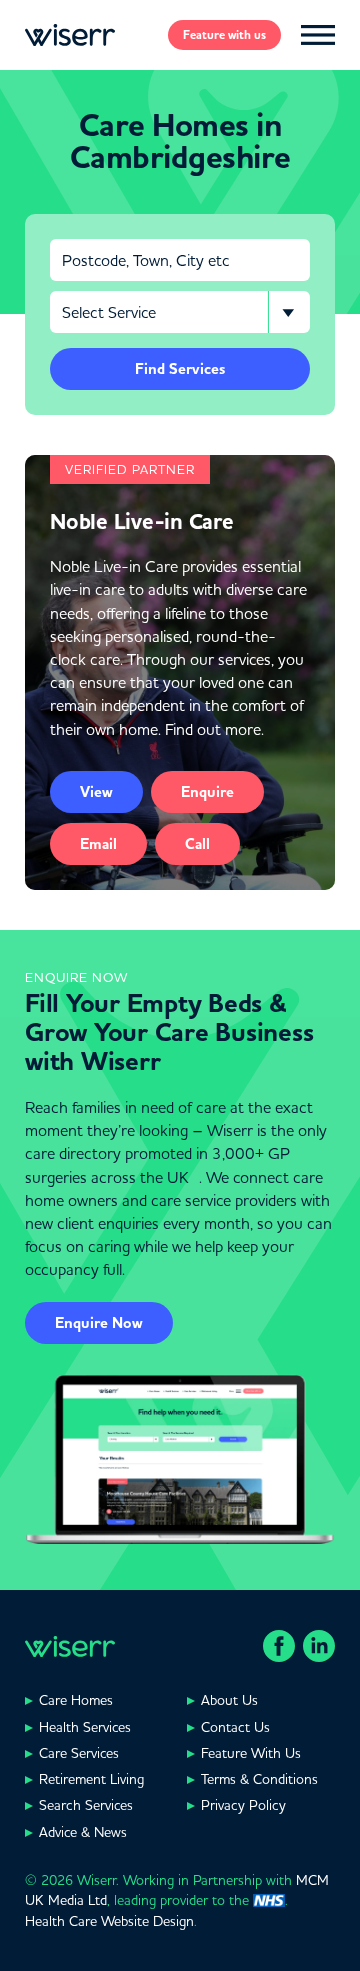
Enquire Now (99, 1323)
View (96, 792)
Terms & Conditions (259, 1779)
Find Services (180, 369)
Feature (224, 35)
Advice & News (83, 1832)
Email (98, 844)
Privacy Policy (243, 1805)
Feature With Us (251, 1753)
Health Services (85, 1727)
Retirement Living (91, 1779)
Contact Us (235, 1727)
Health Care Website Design (109, 1921)
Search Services (86, 1805)
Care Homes (76, 1700)
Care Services (79, 1753)
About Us (229, 1700)
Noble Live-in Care (142, 522)
